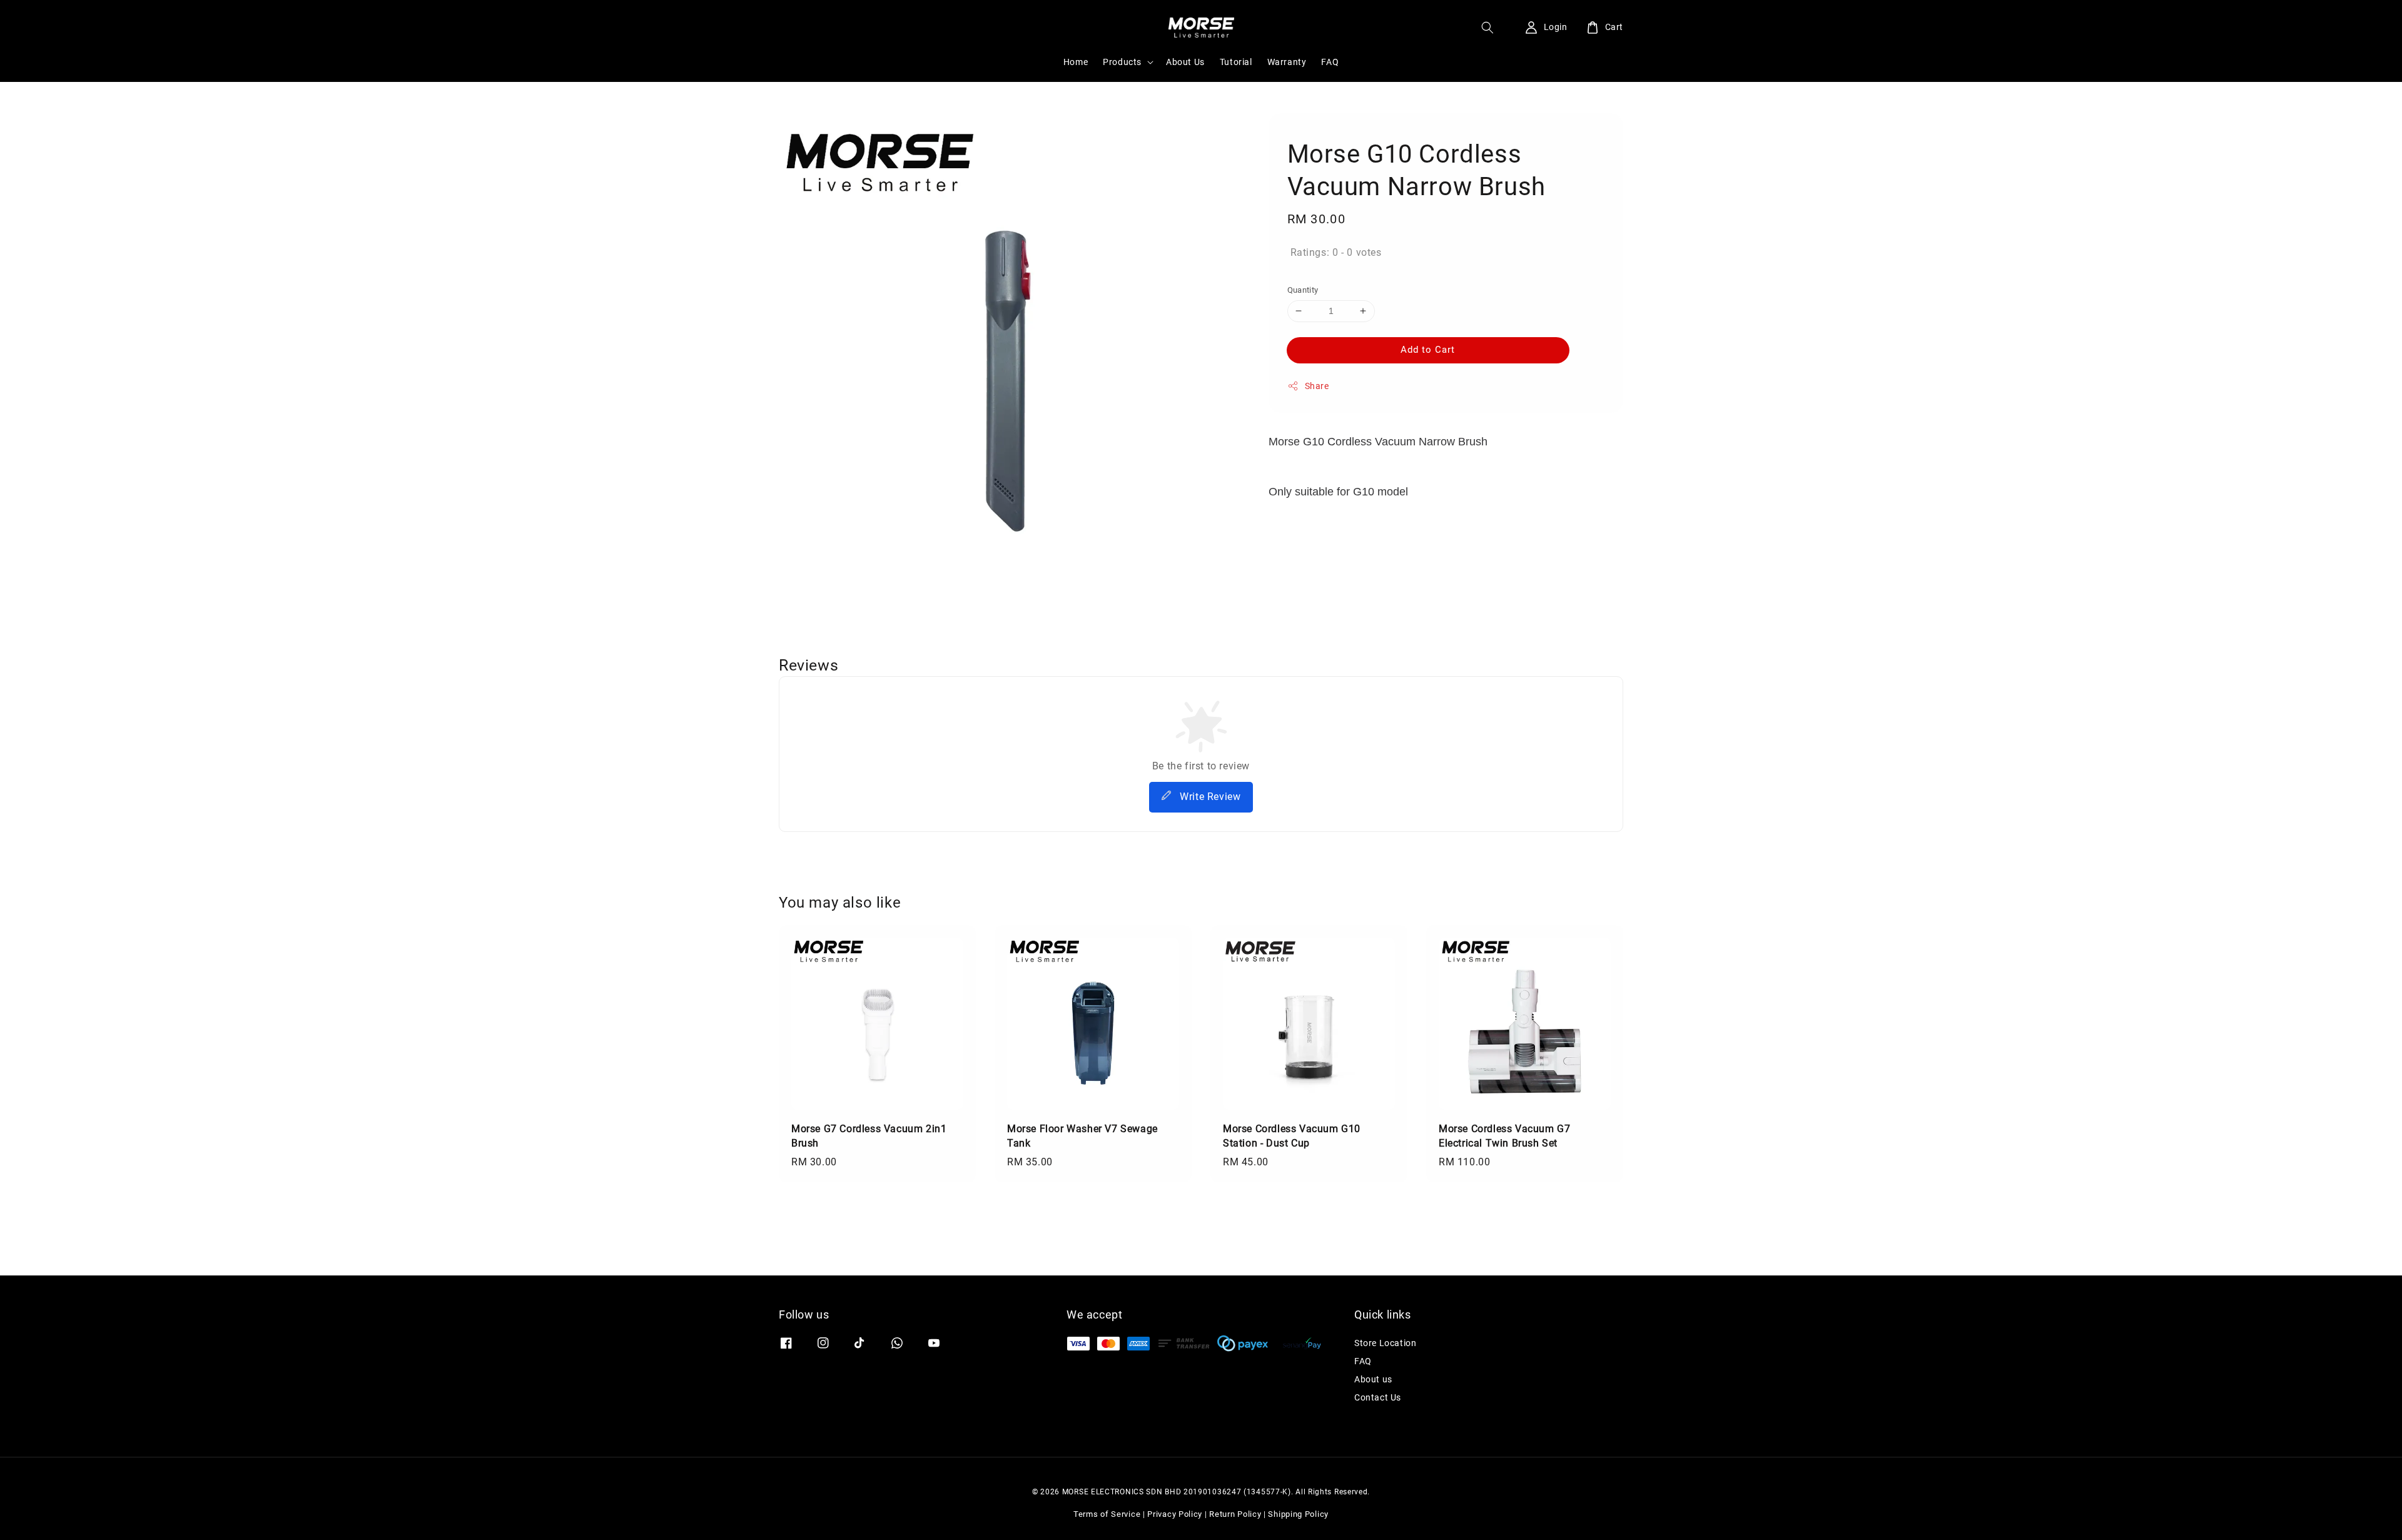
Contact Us (1378, 1397)
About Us (1185, 62)
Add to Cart (1428, 350)
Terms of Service (1107, 1514)
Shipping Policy (1298, 1514)
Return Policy (1235, 1514)
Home (1076, 62)
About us (1373, 1379)
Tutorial (1236, 62)
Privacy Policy (1175, 1514)
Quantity (1303, 290)
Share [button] (1317, 386)
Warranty (1287, 62)
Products (1122, 62)
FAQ (1330, 62)
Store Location (1385, 1343)
